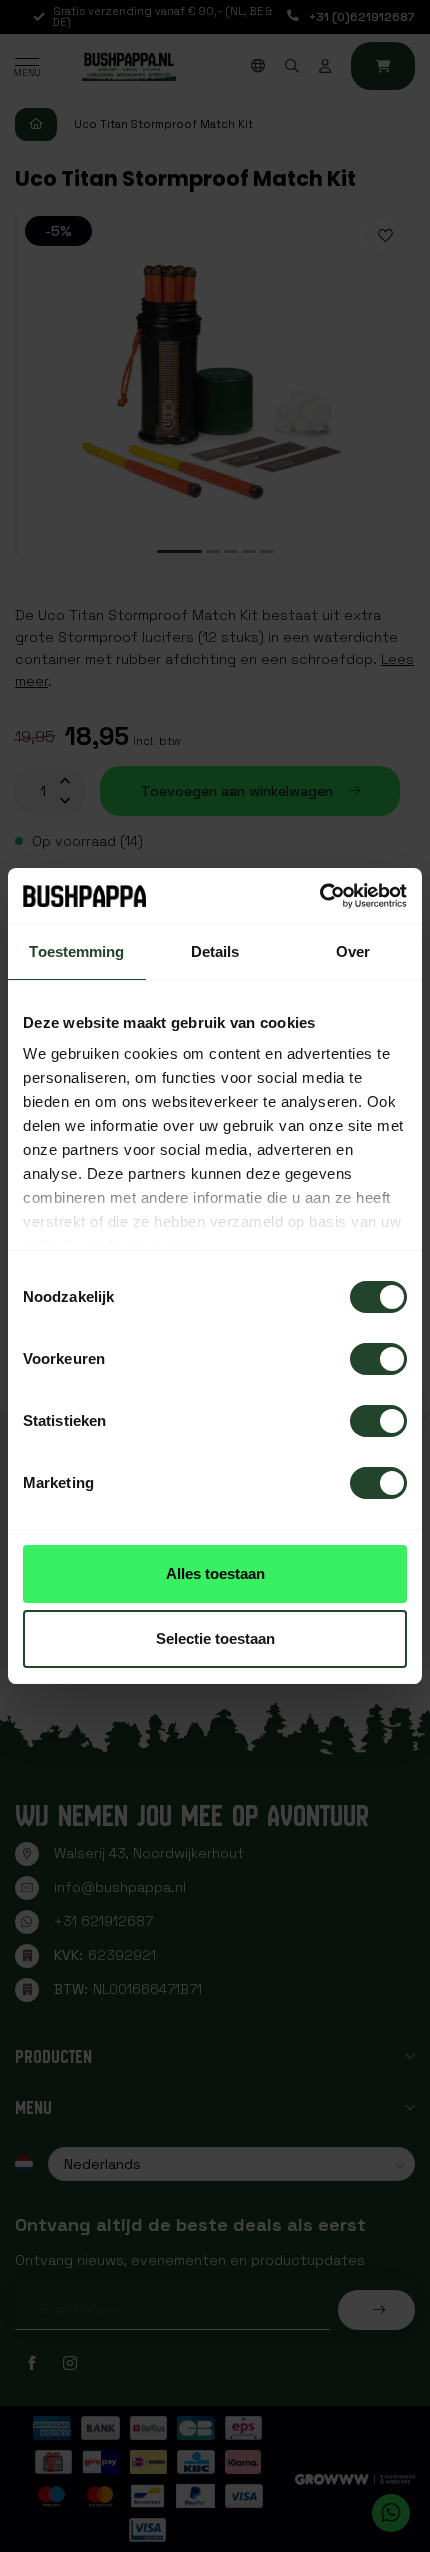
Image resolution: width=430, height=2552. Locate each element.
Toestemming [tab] (76, 951)
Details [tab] (215, 951)
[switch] (378, 1359)
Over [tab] (353, 951)
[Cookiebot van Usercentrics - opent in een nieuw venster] (319, 896)
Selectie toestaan (215, 1638)
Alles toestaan (215, 1573)
